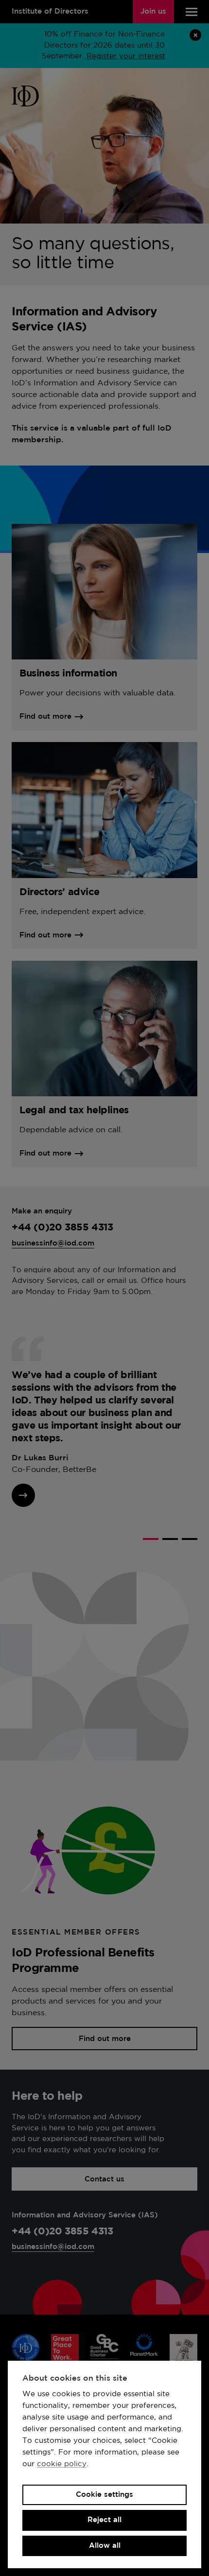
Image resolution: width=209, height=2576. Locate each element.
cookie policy (62, 2464)
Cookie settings (104, 2495)
